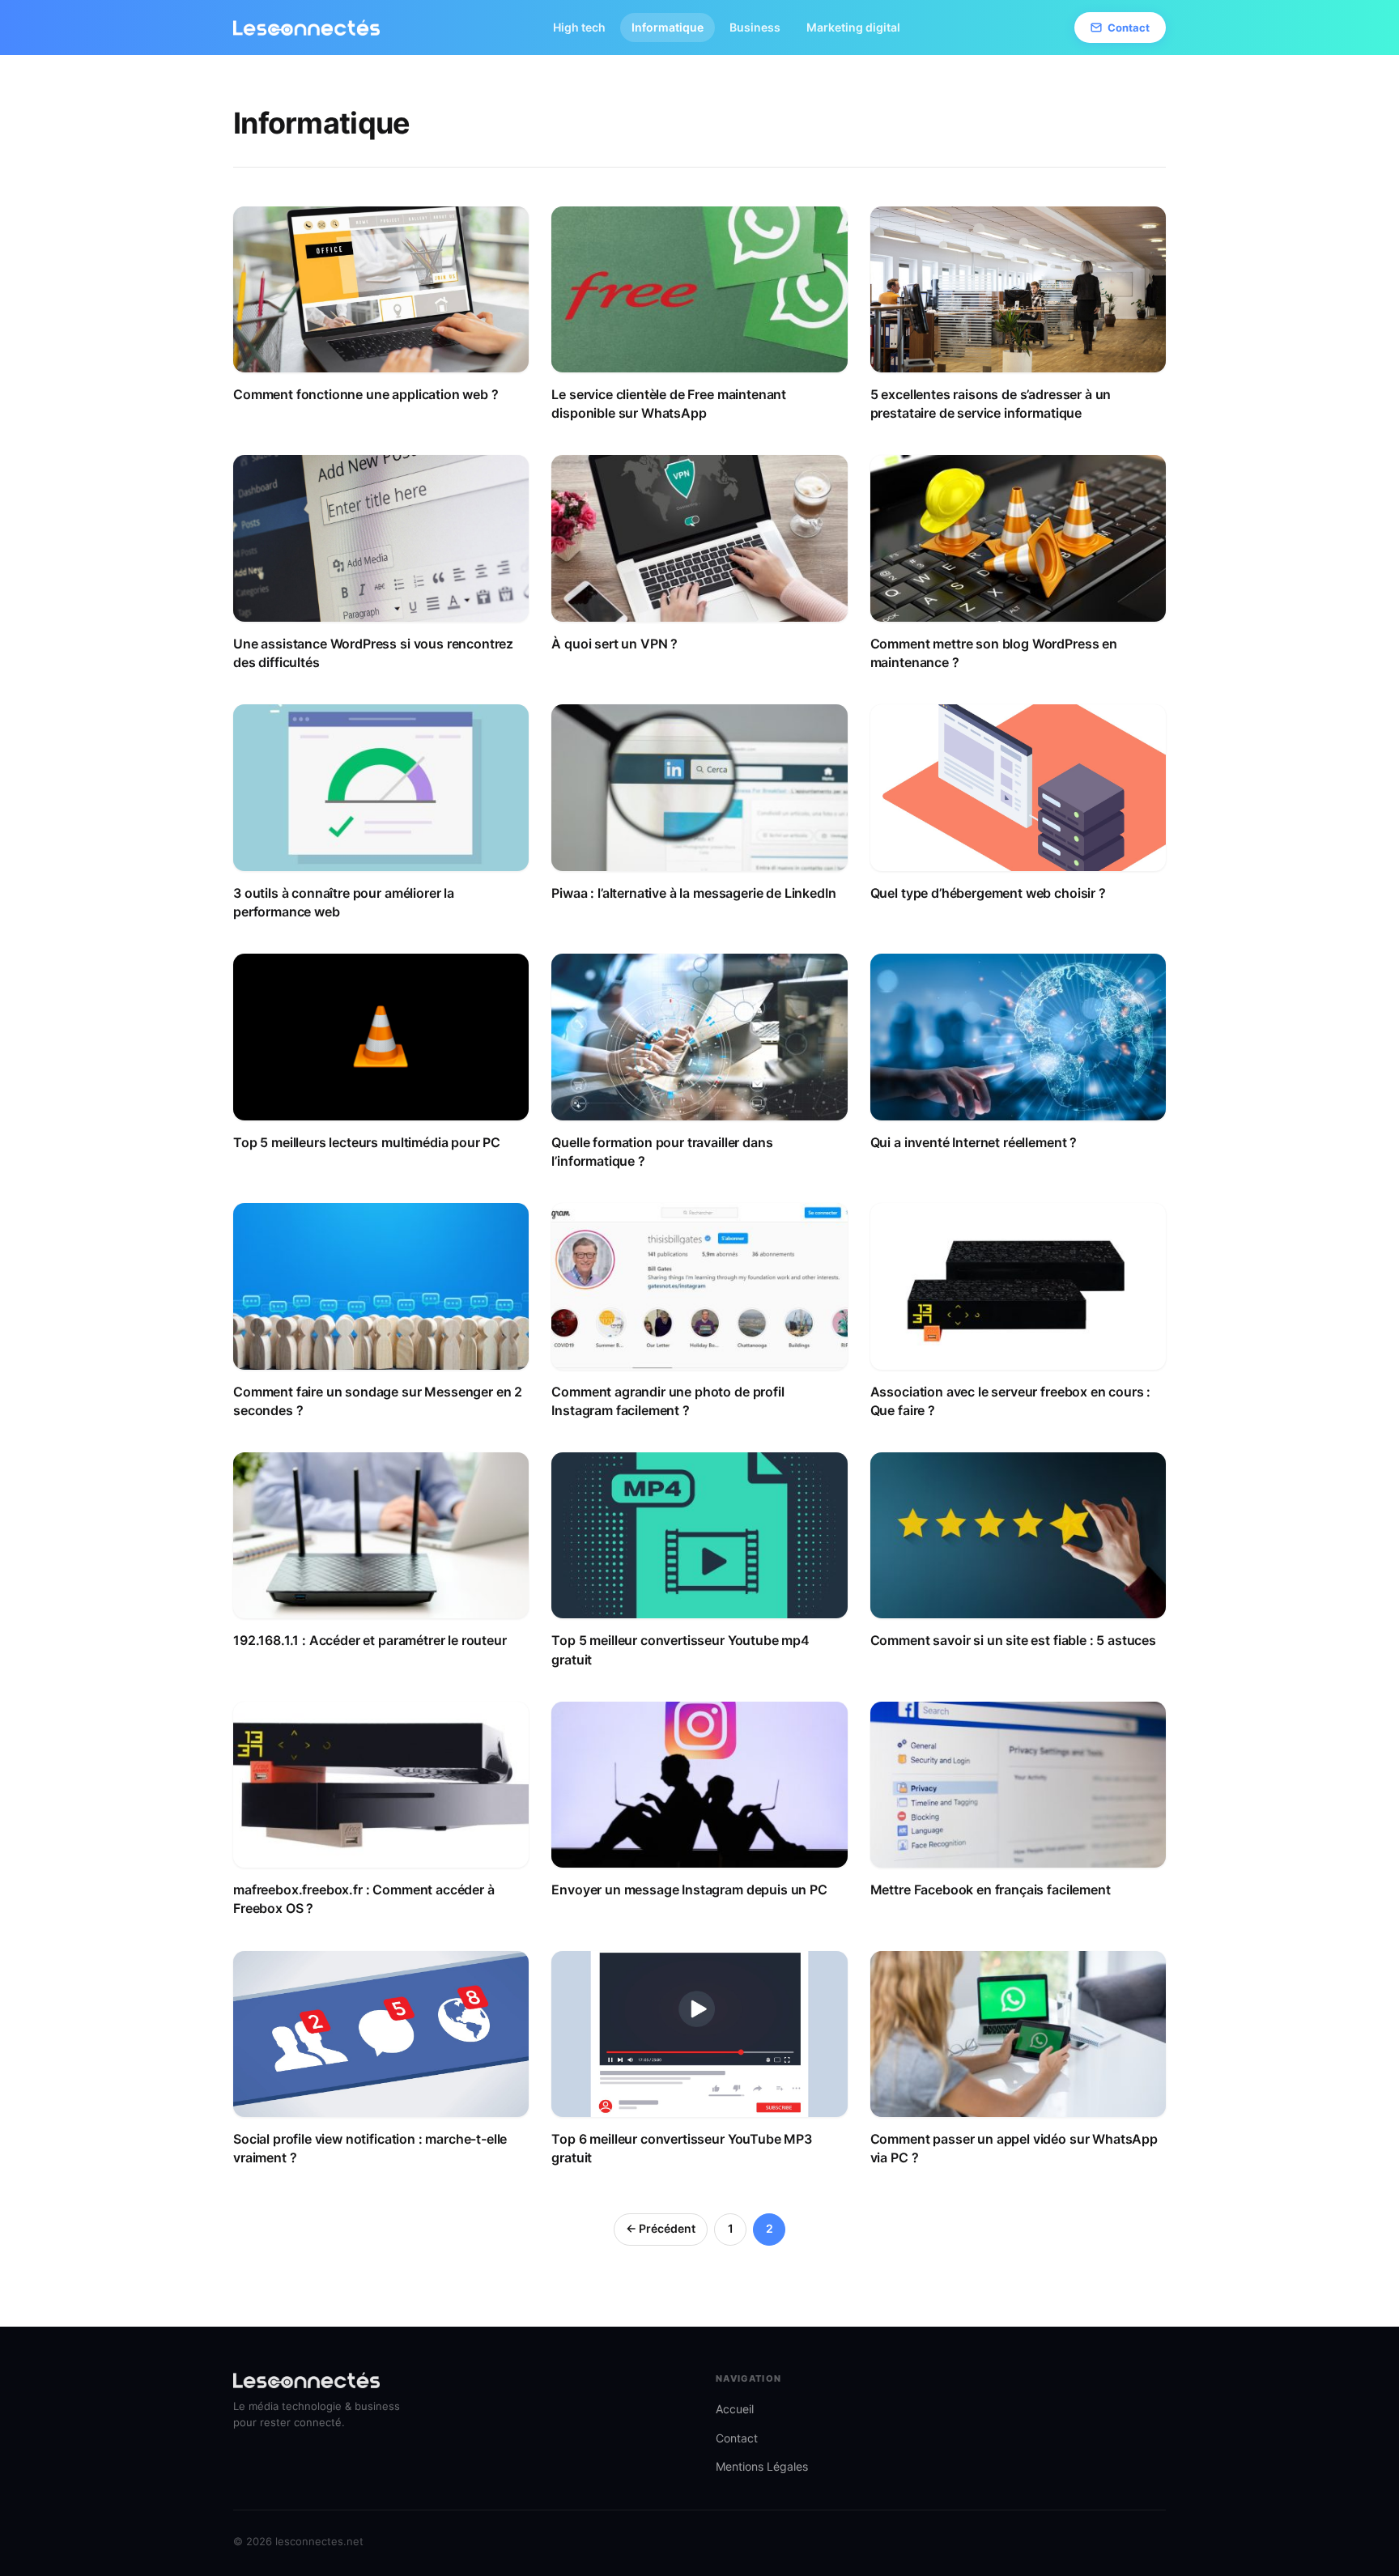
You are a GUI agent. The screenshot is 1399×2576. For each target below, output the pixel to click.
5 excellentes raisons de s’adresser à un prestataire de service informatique (991, 404)
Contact (1129, 28)
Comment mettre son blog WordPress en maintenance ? (994, 653)
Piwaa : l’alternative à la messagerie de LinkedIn (693, 893)
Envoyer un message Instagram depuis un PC (689, 1889)
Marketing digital (853, 27)
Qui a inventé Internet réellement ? (974, 1142)
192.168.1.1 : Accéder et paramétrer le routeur (370, 1640)
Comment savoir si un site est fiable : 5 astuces (1013, 1640)
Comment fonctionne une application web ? (366, 394)
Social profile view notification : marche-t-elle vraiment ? (370, 2148)
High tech (579, 27)
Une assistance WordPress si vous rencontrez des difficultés (373, 653)
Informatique (668, 27)
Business (755, 27)
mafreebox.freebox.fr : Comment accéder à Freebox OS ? (364, 1899)
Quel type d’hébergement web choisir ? (988, 893)
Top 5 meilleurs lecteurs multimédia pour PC (367, 1142)
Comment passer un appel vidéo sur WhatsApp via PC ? (1014, 2148)
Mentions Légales (762, 2466)
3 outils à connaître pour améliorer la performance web (344, 902)
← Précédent (661, 2228)
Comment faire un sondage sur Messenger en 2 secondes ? (378, 1401)
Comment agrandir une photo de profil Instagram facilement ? (668, 1401)
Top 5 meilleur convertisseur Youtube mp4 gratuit (680, 1649)
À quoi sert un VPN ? (614, 644)
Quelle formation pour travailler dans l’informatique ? (662, 1152)
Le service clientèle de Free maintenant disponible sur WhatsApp (669, 404)
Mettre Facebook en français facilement (991, 1889)
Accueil (735, 2409)
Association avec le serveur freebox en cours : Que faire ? (1011, 1401)
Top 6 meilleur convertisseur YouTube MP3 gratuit (682, 2148)
